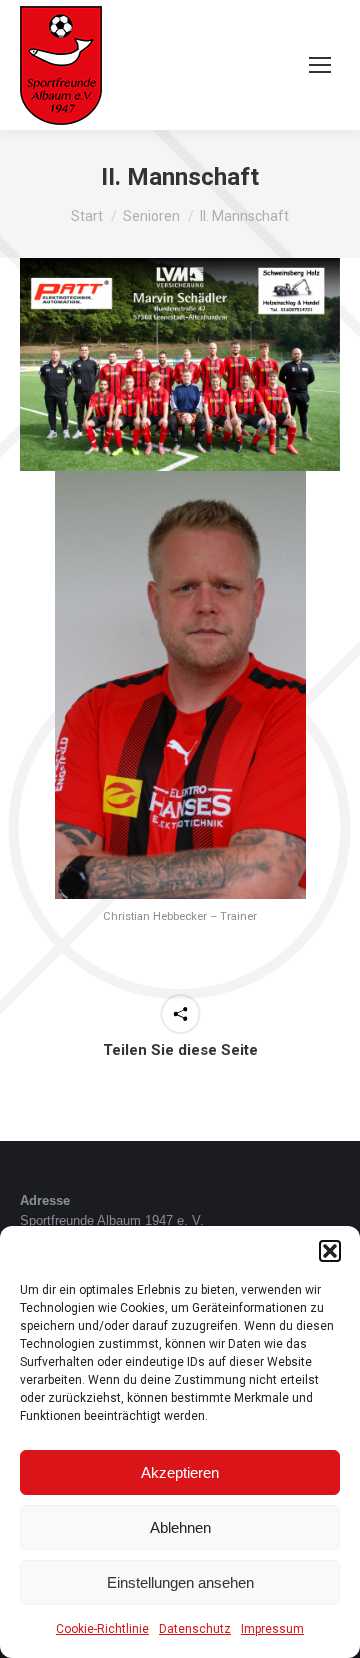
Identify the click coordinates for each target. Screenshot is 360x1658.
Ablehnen (180, 1527)
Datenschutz (195, 1629)
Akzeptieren (180, 1472)
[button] (330, 1251)
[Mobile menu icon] (320, 65)
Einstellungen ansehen (180, 1582)
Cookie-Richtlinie (102, 1629)
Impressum (272, 1629)
